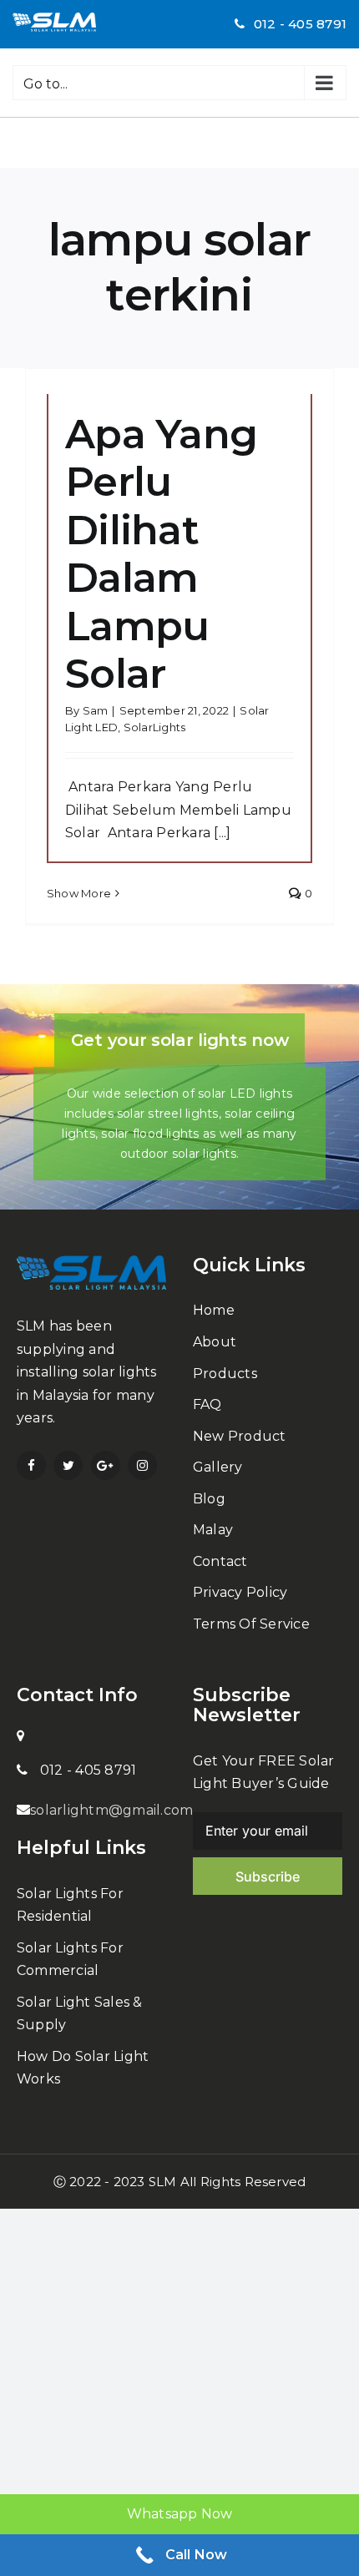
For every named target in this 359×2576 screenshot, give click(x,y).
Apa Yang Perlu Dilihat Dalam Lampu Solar (161, 554)
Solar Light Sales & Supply (80, 2014)
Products (225, 1374)
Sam (96, 710)
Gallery (218, 1467)
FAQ (207, 1404)
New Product (240, 1436)
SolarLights (155, 727)
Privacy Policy (240, 1592)
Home (214, 1310)
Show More (79, 893)
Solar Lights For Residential (70, 1905)
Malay (213, 1530)
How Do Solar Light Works (83, 2068)
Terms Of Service (251, 1624)
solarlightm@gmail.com (111, 1810)
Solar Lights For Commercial (70, 1960)
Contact (220, 1561)
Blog (209, 1499)
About (215, 1342)
